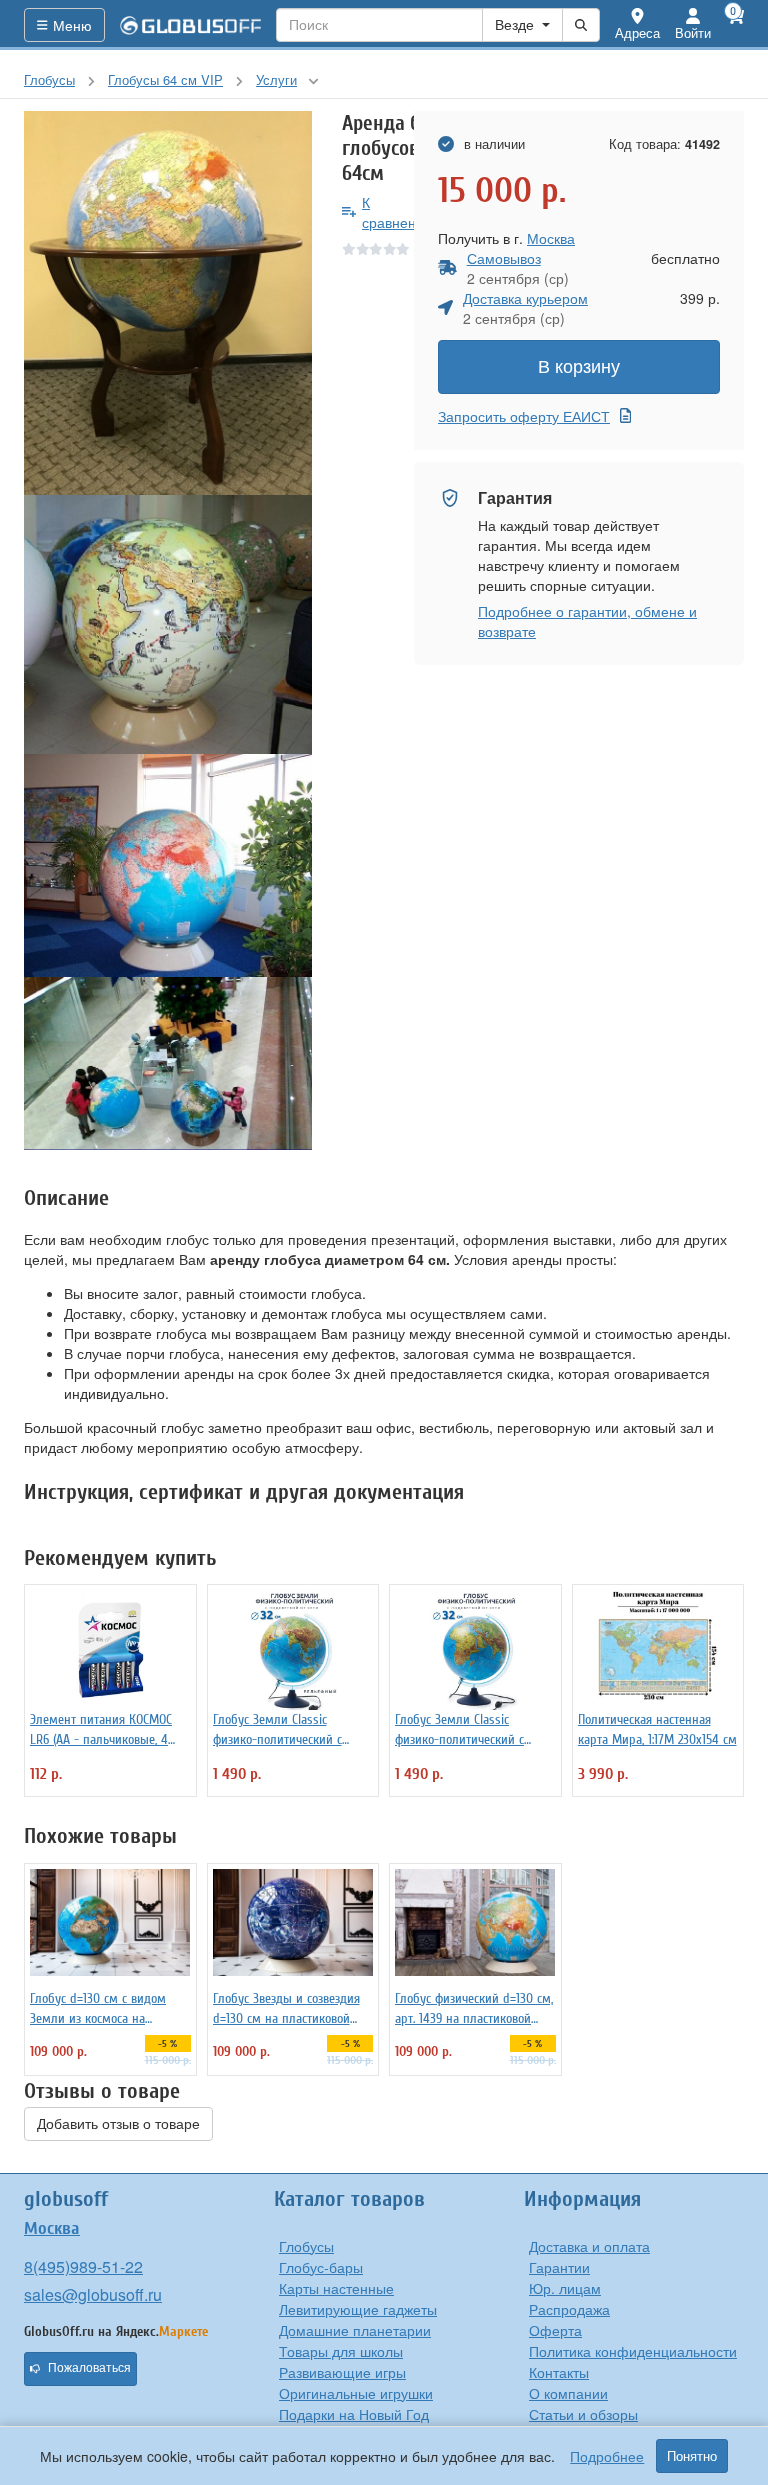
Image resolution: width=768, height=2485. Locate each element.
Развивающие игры (342, 2372)
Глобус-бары (321, 2267)
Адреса (637, 32)
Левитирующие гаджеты (358, 2309)
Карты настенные (336, 2288)
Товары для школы (341, 2351)
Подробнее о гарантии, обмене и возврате (587, 621)
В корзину (579, 367)
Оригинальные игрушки (356, 2393)
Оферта (555, 2330)
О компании (568, 2393)
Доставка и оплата (589, 2246)
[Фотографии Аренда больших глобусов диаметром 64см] (168, 303)
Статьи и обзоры (583, 2414)
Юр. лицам (565, 2288)
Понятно (692, 2456)
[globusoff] (191, 25)
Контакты (559, 2372)
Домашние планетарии (355, 2330)
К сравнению (398, 212)
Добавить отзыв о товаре (118, 2124)
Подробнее (607, 2456)
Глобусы (306, 2246)
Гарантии (559, 2267)
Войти (693, 32)
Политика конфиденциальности (633, 2351)
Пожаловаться (89, 2368)
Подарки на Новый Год (354, 2414)
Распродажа (569, 2309)
